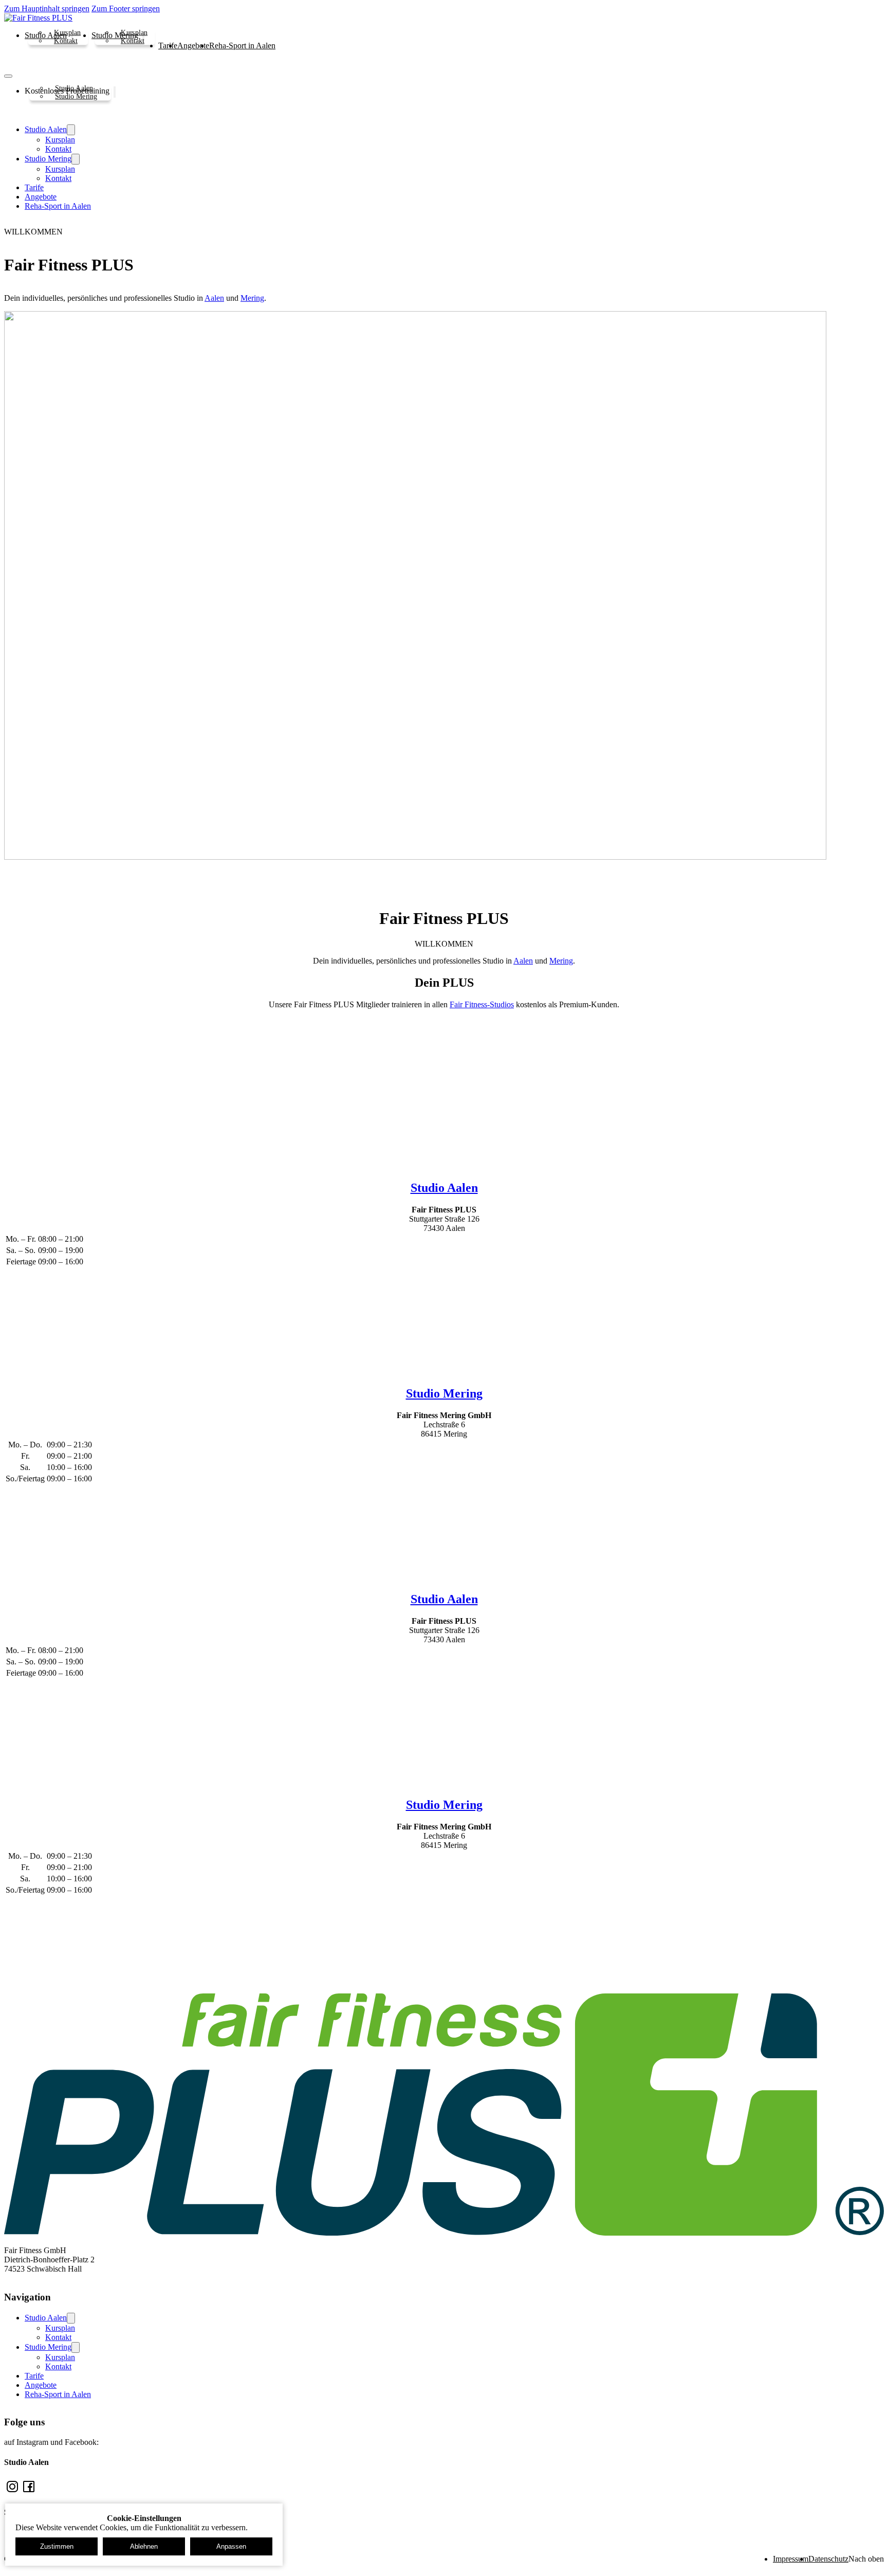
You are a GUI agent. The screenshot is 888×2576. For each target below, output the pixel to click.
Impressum (791, 2559)
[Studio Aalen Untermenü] (71, 130)
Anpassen (231, 2546)
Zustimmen (57, 2546)
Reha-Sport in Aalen (242, 46)
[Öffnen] (8, 76)
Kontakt (66, 40)
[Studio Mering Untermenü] (76, 159)
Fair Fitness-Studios (482, 1004)
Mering (252, 298)
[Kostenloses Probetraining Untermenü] (115, 92)
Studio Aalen (74, 88)
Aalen (214, 298)
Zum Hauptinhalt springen (47, 8)
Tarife (168, 46)
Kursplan (67, 32)
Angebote (193, 46)
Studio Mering (76, 96)
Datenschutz (828, 2559)
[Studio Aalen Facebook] (29, 2492)
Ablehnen (144, 2546)
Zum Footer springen (126, 8)
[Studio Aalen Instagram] (12, 2492)
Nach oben (866, 2559)
